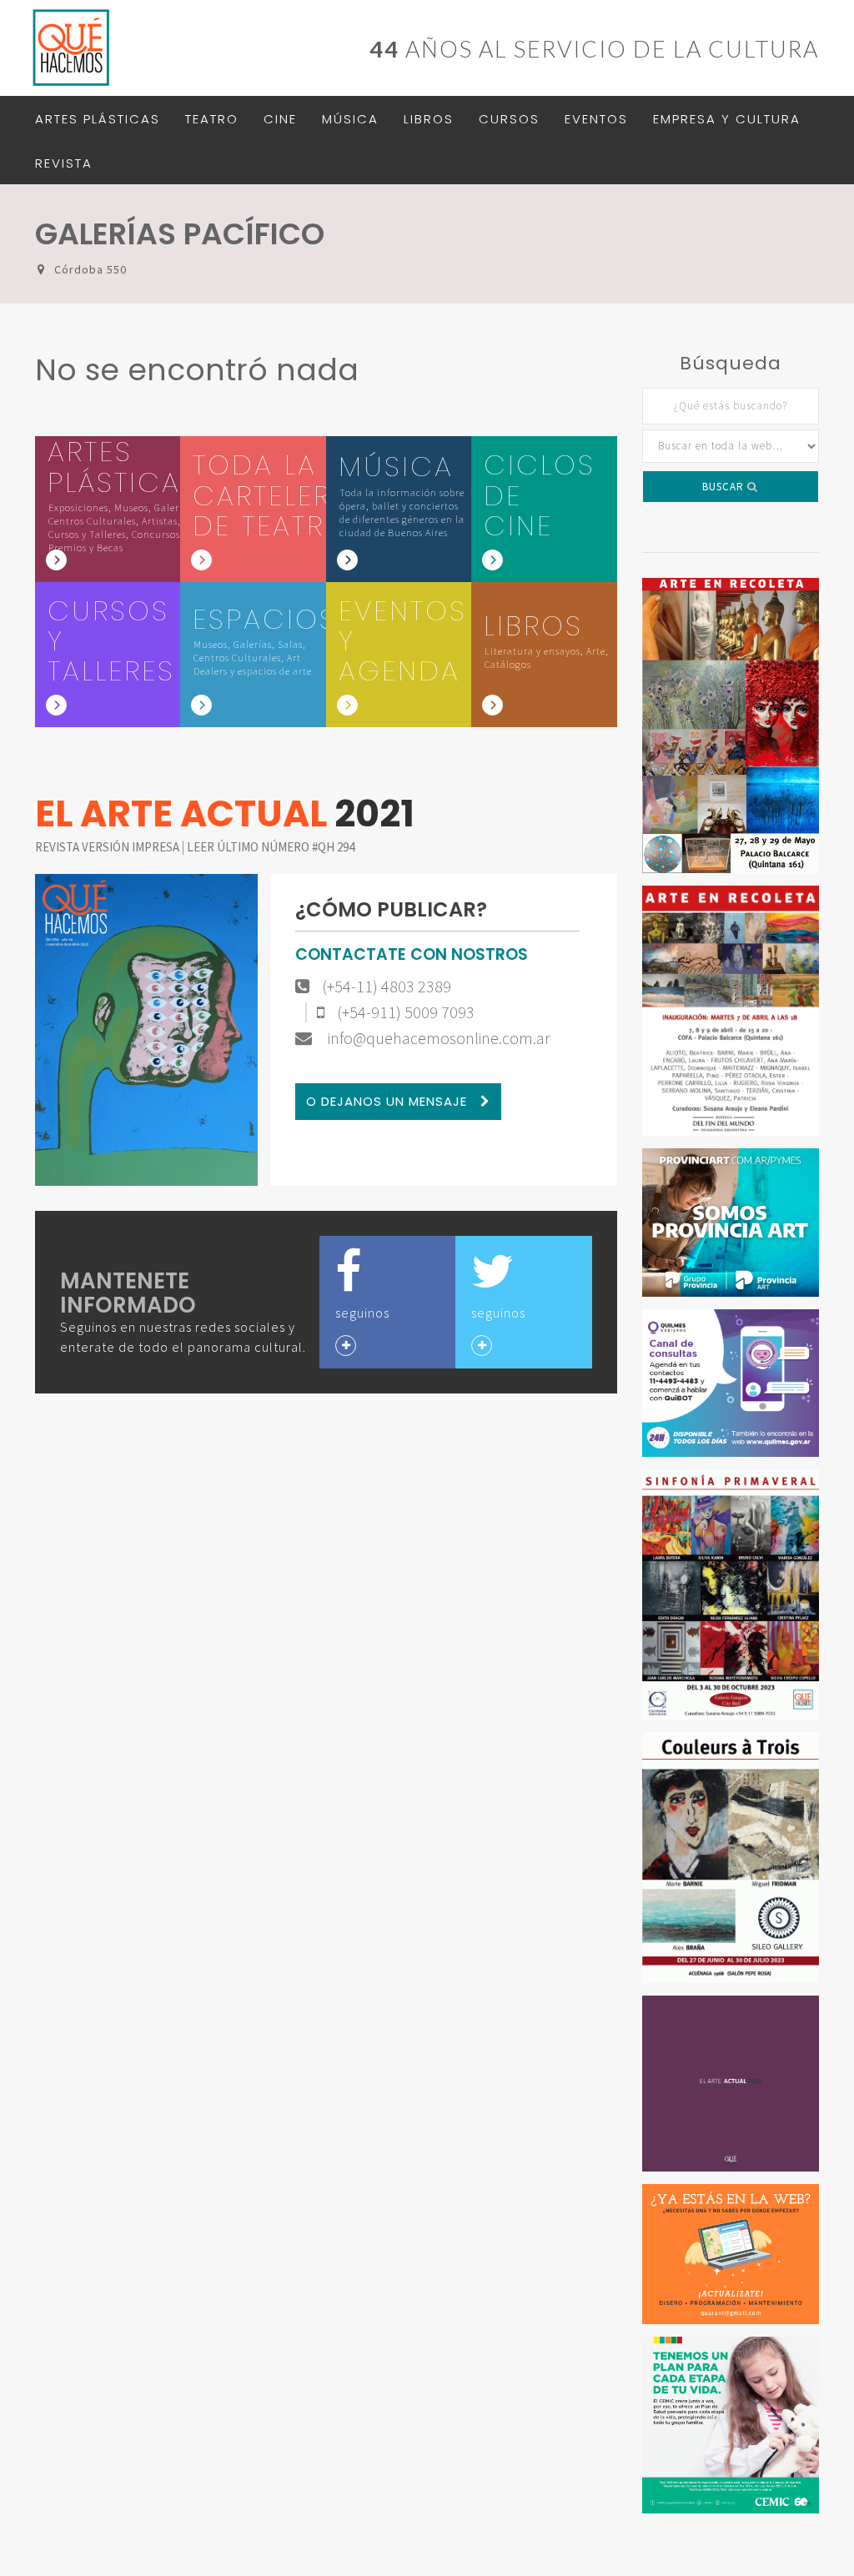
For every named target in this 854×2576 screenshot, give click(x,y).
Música (350, 119)
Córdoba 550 (90, 269)
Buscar (725, 487)
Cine (280, 119)
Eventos (596, 119)
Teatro (212, 119)
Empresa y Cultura (727, 119)
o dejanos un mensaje (389, 1101)
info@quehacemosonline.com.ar (437, 1038)
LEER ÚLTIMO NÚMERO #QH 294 (271, 847)
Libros (429, 119)
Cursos (509, 119)
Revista (64, 163)
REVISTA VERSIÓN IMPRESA (108, 847)
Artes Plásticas (98, 119)
